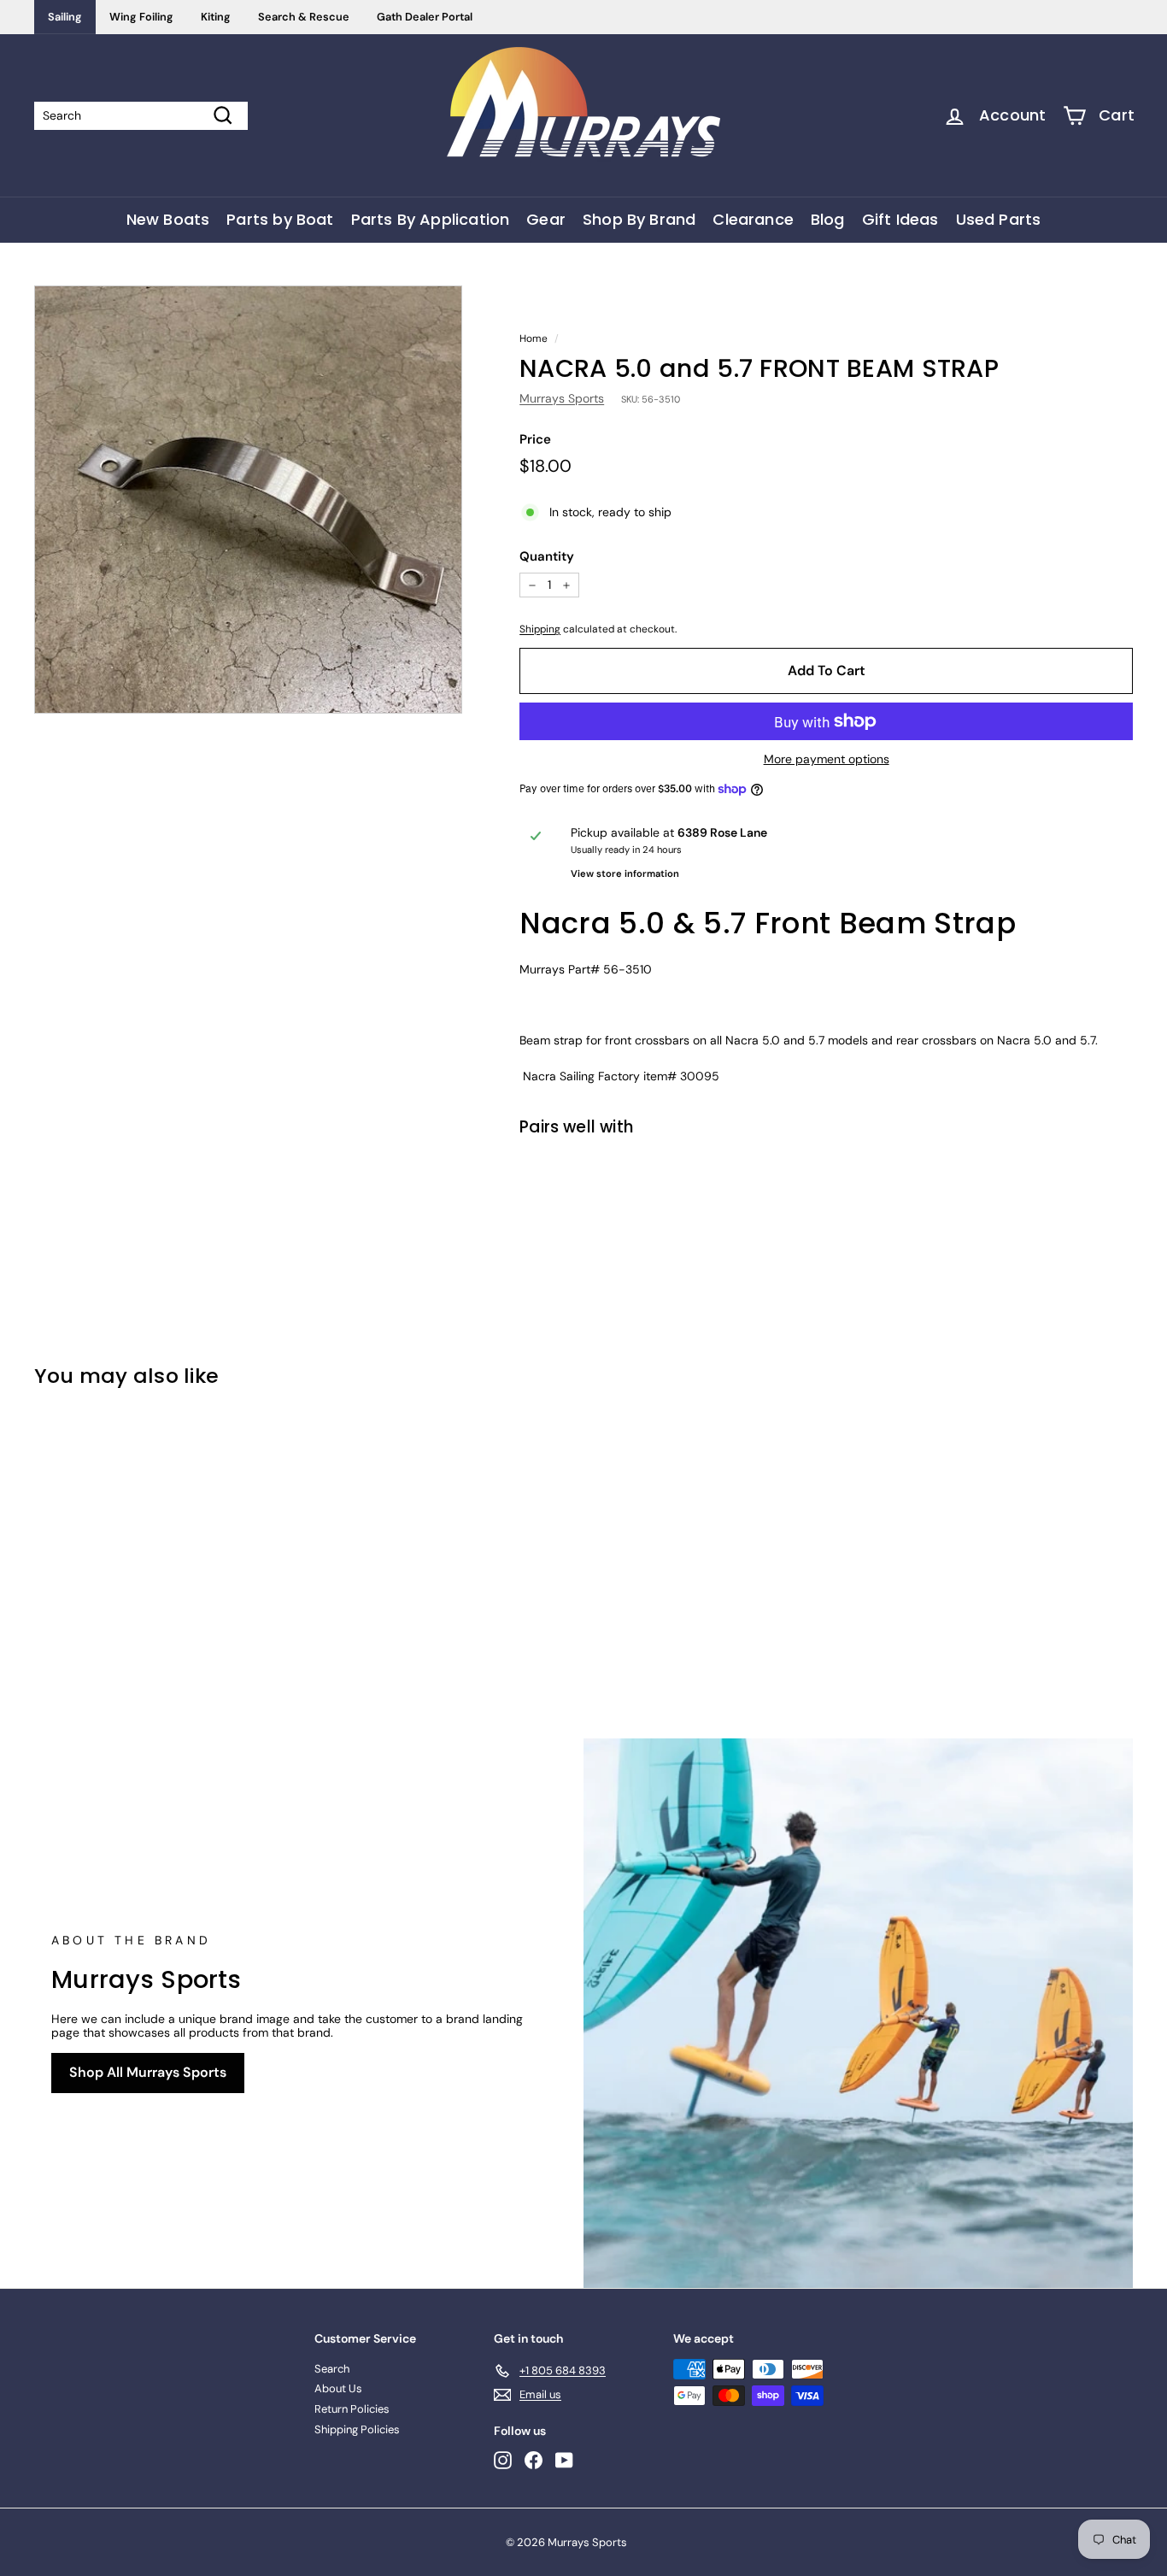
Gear (546, 219)
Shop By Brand (639, 219)
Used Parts (999, 219)
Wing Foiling (141, 17)
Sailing (65, 17)
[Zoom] (248, 500)
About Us (338, 2388)
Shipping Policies (357, 2429)
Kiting (216, 17)
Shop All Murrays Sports (148, 2072)
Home (534, 338)
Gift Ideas (900, 219)
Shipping (540, 629)
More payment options (827, 759)
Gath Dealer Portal (425, 17)
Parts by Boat (280, 219)
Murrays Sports (562, 398)
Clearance (753, 219)
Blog (828, 219)
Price (535, 439)
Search (332, 2369)
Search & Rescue (304, 17)
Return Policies (352, 2409)
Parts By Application (431, 219)
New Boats (168, 219)
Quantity (547, 556)
